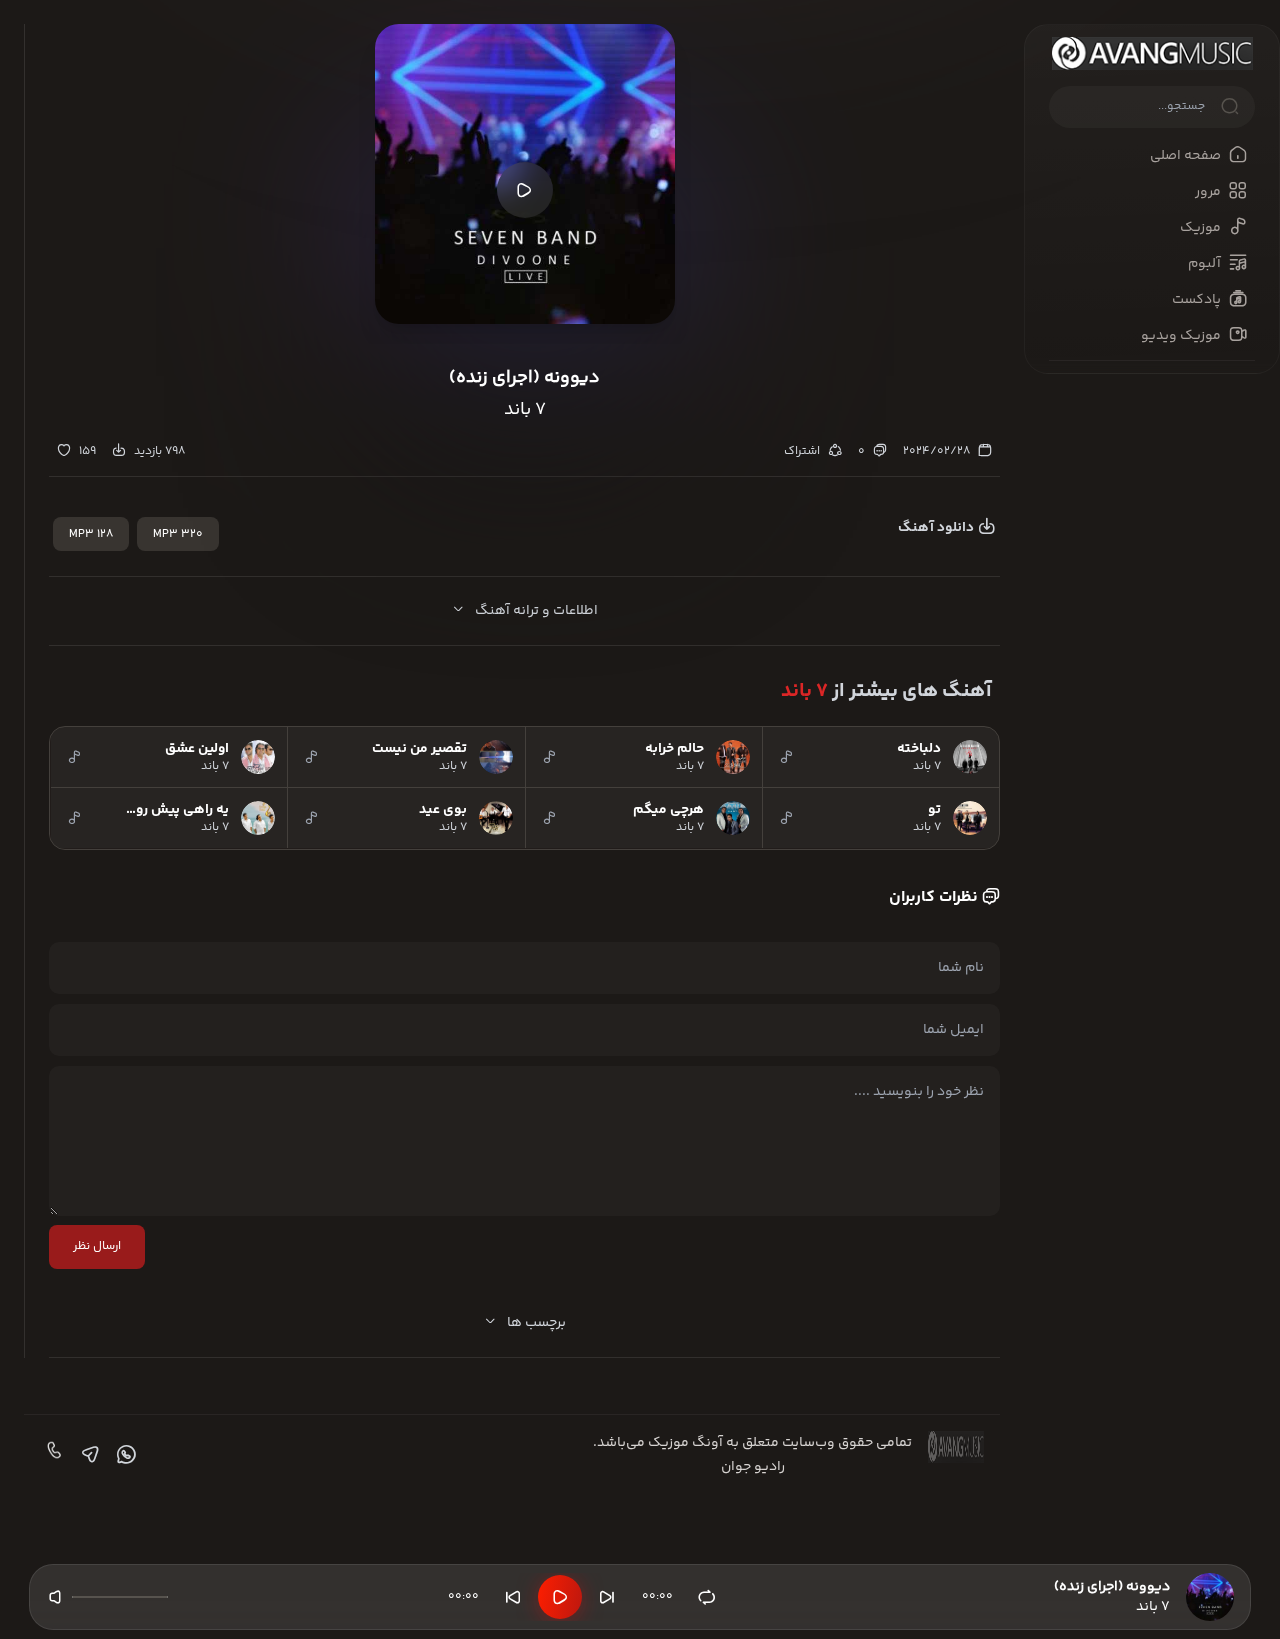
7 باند (804, 691)
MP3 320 (178, 534)
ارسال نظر (97, 1246)
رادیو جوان (753, 1467)
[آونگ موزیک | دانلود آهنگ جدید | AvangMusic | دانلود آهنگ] (1152, 53)
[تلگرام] (88, 1455)
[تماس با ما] (52, 1455)
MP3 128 (91, 534)
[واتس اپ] (124, 1455)
